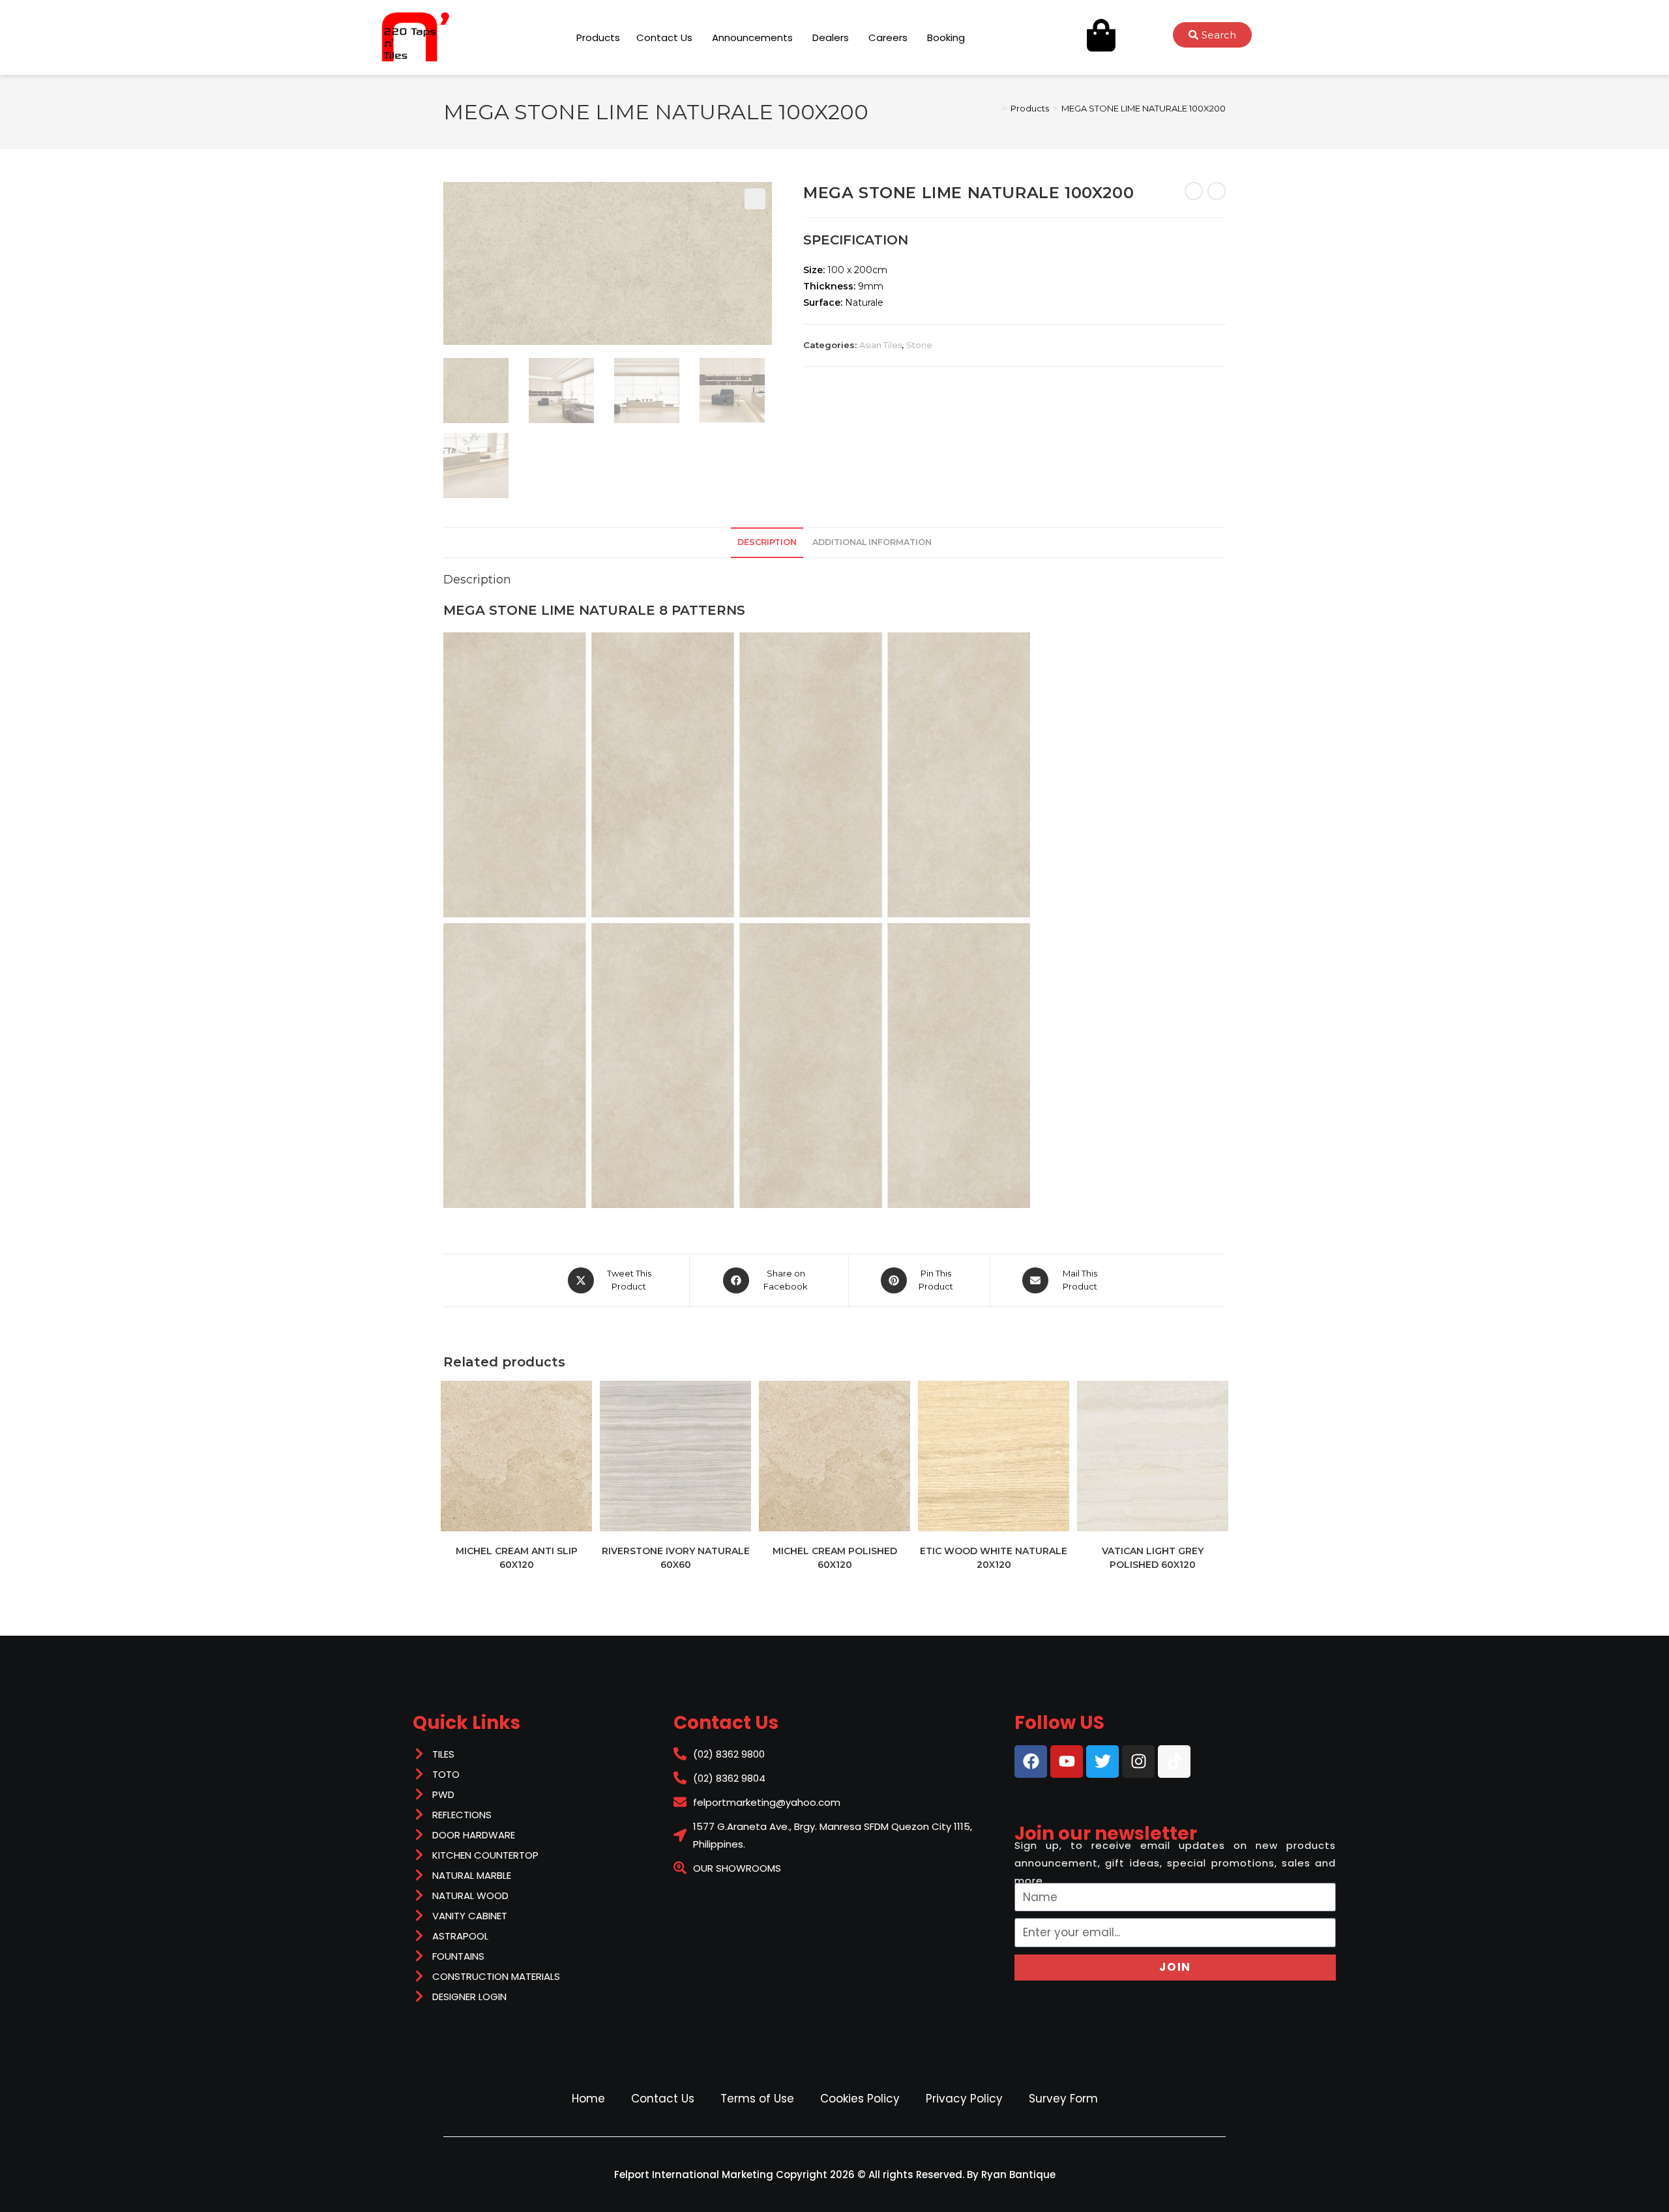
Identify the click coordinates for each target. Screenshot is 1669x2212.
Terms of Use (757, 2099)
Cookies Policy (860, 2099)
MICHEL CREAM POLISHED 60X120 (835, 1558)
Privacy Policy (964, 2099)
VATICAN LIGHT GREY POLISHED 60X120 (1153, 1558)
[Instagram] (1138, 1762)
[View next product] (1217, 191)
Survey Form (1063, 2099)
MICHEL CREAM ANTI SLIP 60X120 (517, 1558)
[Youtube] (1067, 1762)
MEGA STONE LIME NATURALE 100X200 (1144, 108)
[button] (755, 199)
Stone (919, 345)
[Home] (995, 108)
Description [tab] (767, 542)
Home (588, 2099)
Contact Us (663, 2099)
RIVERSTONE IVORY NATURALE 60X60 (676, 1558)
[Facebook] (1031, 1762)
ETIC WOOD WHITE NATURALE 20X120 (994, 1558)
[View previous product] (1194, 191)
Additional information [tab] (872, 542)
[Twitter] (1102, 1762)
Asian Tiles (880, 345)
